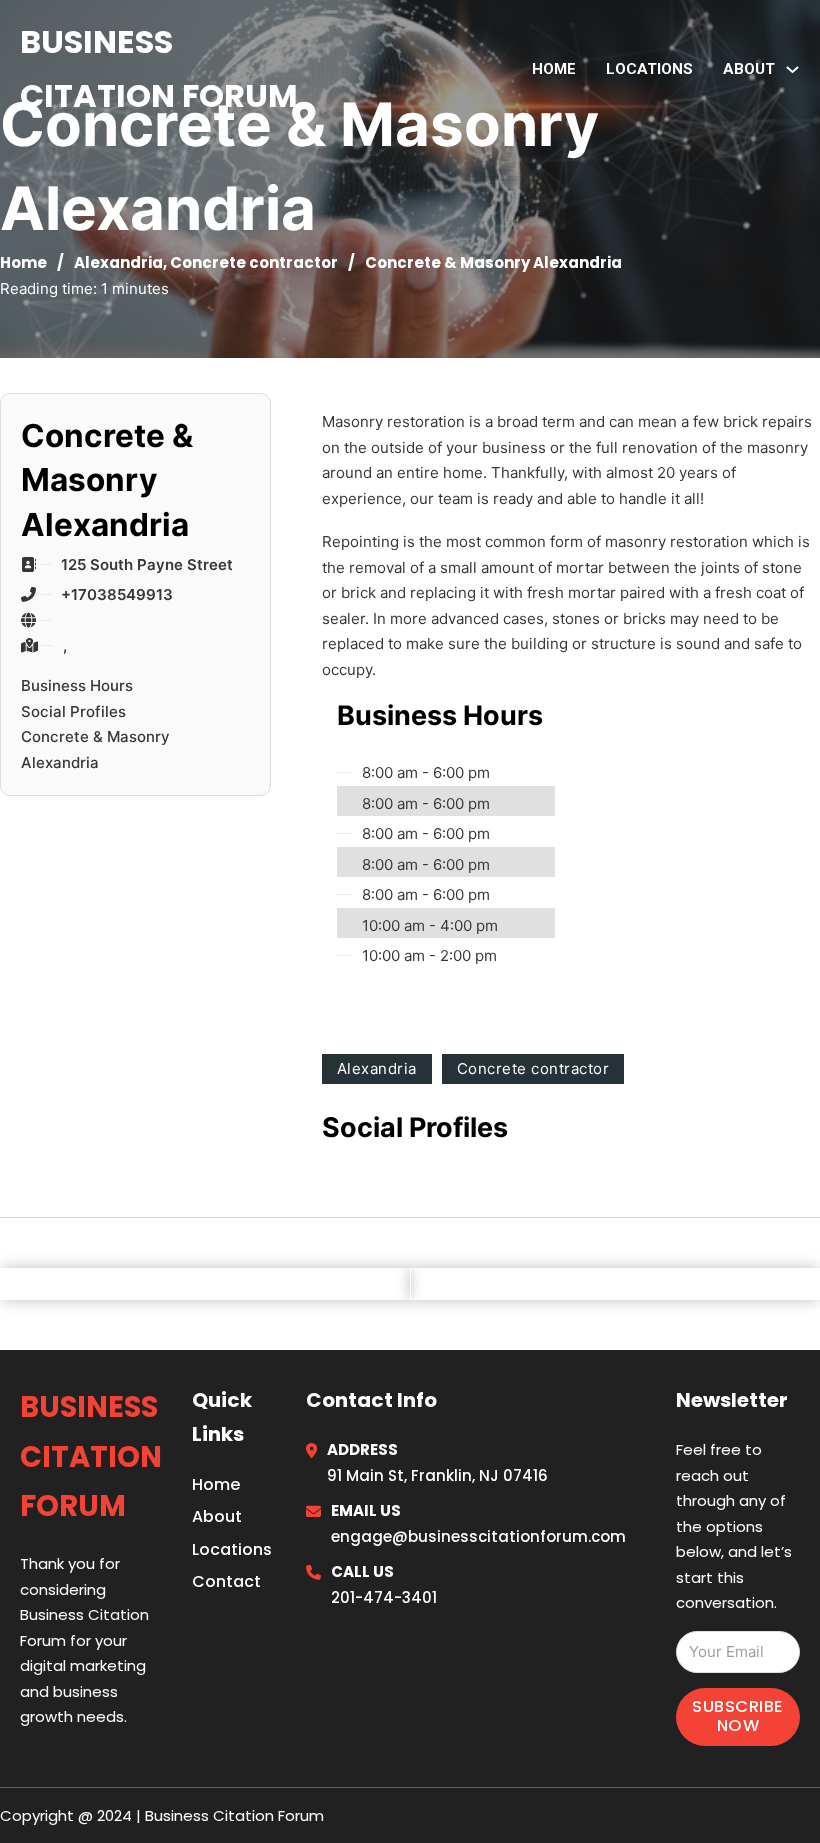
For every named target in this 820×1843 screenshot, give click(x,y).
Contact (226, 1581)
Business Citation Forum (159, 68)
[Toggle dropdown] (792, 69)
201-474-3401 (384, 1597)
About (217, 1516)
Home (554, 69)
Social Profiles (73, 711)
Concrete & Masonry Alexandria (95, 749)
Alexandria (118, 262)
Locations (649, 69)
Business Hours (77, 685)
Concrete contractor (254, 262)
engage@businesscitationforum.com (478, 1536)
